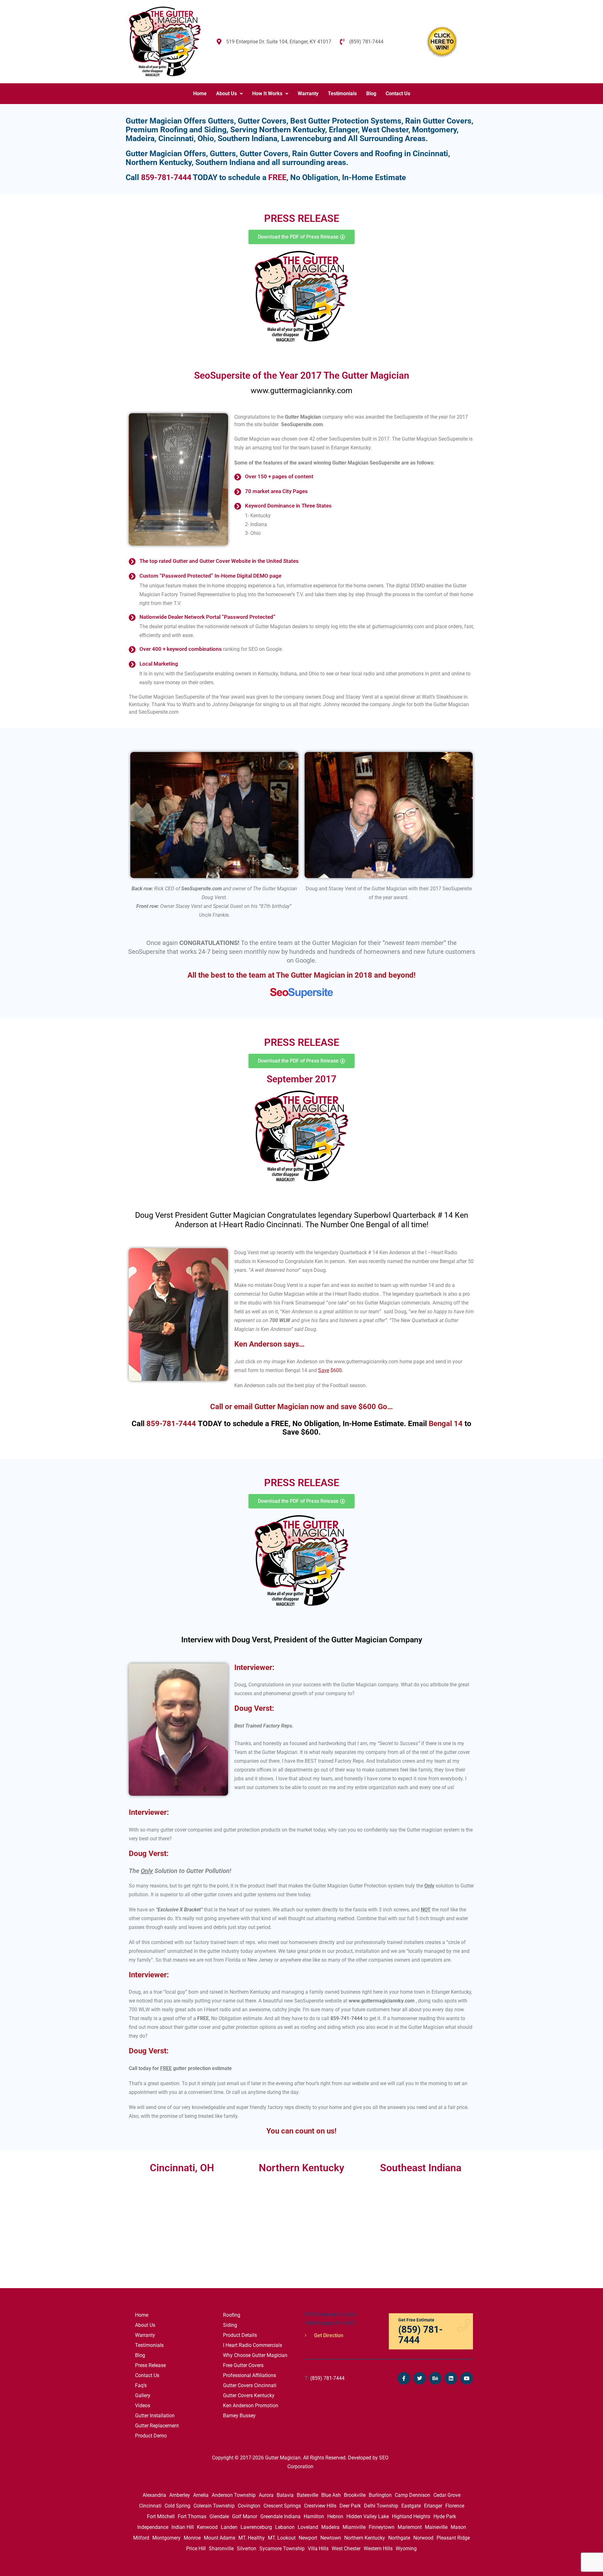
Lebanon (285, 2527)
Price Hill (196, 2549)
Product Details (240, 2335)
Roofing (232, 2315)
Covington (249, 2506)
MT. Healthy (252, 2538)
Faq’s (141, 2385)
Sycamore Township (282, 2549)
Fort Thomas (192, 2516)
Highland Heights (411, 2516)
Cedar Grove (447, 2495)
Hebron (335, 2516)
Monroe (192, 2538)
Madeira (330, 2527)
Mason (458, 2527)
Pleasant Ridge (453, 2538)
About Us (226, 93)
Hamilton (314, 2516)
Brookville (355, 2495)
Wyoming (406, 2549)
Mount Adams (220, 2538)
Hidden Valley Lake (368, 2516)
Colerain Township (214, 2506)
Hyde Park (445, 2516)
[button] (229, 94)
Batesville (307, 2495)
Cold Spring (177, 2506)
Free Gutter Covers (243, 2365)
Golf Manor (245, 2516)
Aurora (266, 2495)
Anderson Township (234, 2495)
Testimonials (342, 93)
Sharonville (221, 2549)
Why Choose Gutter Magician (255, 2355)
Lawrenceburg (256, 2527)
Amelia (201, 2495)
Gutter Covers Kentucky (249, 2395)
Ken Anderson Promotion (251, 2406)
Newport (308, 2538)
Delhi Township (381, 2506)
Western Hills (378, 2549)
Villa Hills (318, 2549)
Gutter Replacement (157, 2426)
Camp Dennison (413, 2495)
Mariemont (410, 2527)
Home (200, 93)
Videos (143, 2406)
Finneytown (382, 2527)
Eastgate (411, 2506)
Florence (455, 2506)
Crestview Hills (320, 2506)
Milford (141, 2538)
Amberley (180, 2495)
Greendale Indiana (280, 2516)
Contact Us (398, 93)
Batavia (285, 2495)
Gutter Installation (155, 2416)
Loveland (308, 2527)
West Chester (346, 2549)
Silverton (247, 2549)
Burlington (380, 2495)
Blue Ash (331, 2495)
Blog (371, 93)
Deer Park (350, 2506)
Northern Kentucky (365, 2538)
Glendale (219, 2516)
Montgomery (166, 2538)
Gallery (143, 2395)
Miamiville (354, 2527)
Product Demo (151, 2436)
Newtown (331, 2538)
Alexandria (154, 2495)
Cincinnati (150, 2506)
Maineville (436, 2527)
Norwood (423, 2538)
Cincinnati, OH (182, 2168)
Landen (229, 2527)
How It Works (267, 93)
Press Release (150, 2365)
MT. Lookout (282, 2538)
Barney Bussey (239, 2416)
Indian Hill (183, 2527)
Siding (230, 2325)
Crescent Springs (282, 2506)
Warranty (308, 93)
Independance (153, 2527)
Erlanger (433, 2506)
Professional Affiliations (250, 2375)
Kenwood (207, 2527)
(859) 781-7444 (325, 2378)
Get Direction (328, 2335)
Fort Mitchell (161, 2516)
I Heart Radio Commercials (253, 2345)
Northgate (399, 2538)
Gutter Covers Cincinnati (250, 2385)
